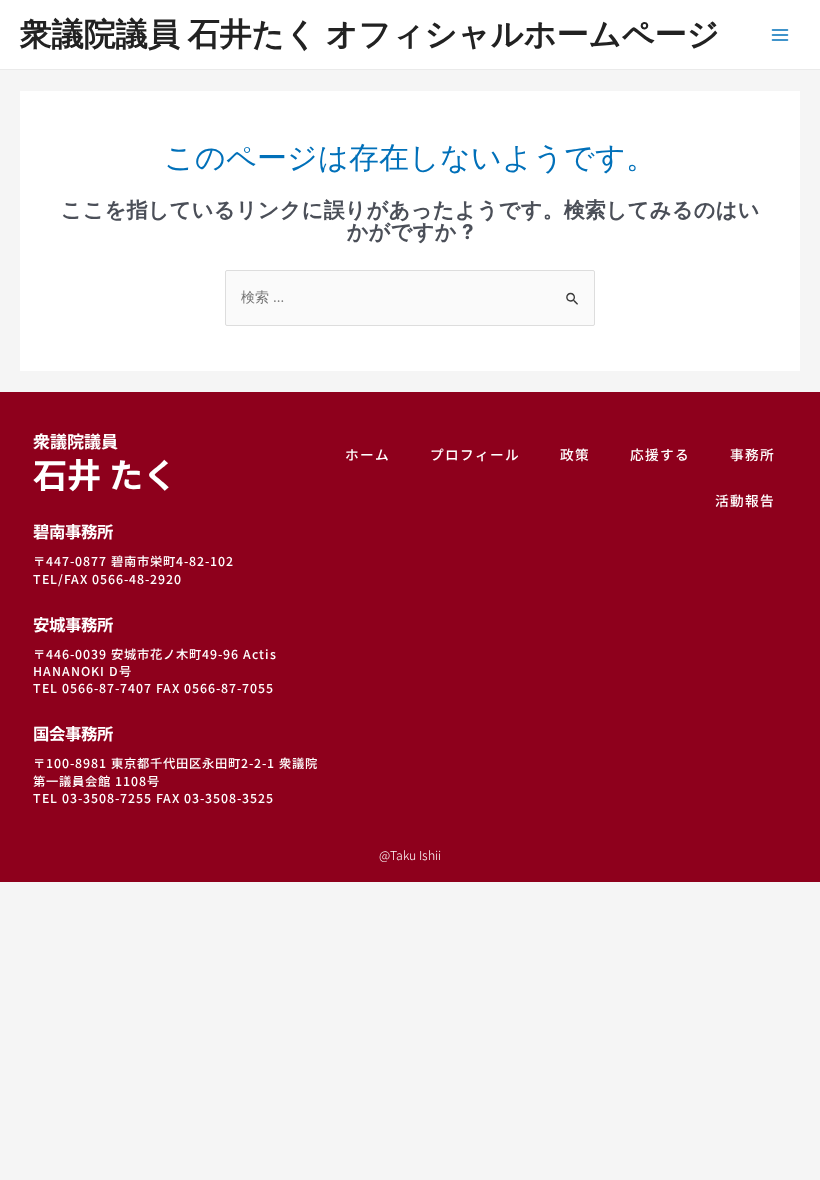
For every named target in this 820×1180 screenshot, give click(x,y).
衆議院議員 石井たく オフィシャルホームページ (370, 33)
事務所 (752, 454)
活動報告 (745, 500)
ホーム (367, 454)
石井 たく (105, 463)
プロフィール (475, 454)
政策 (575, 454)
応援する (660, 454)
